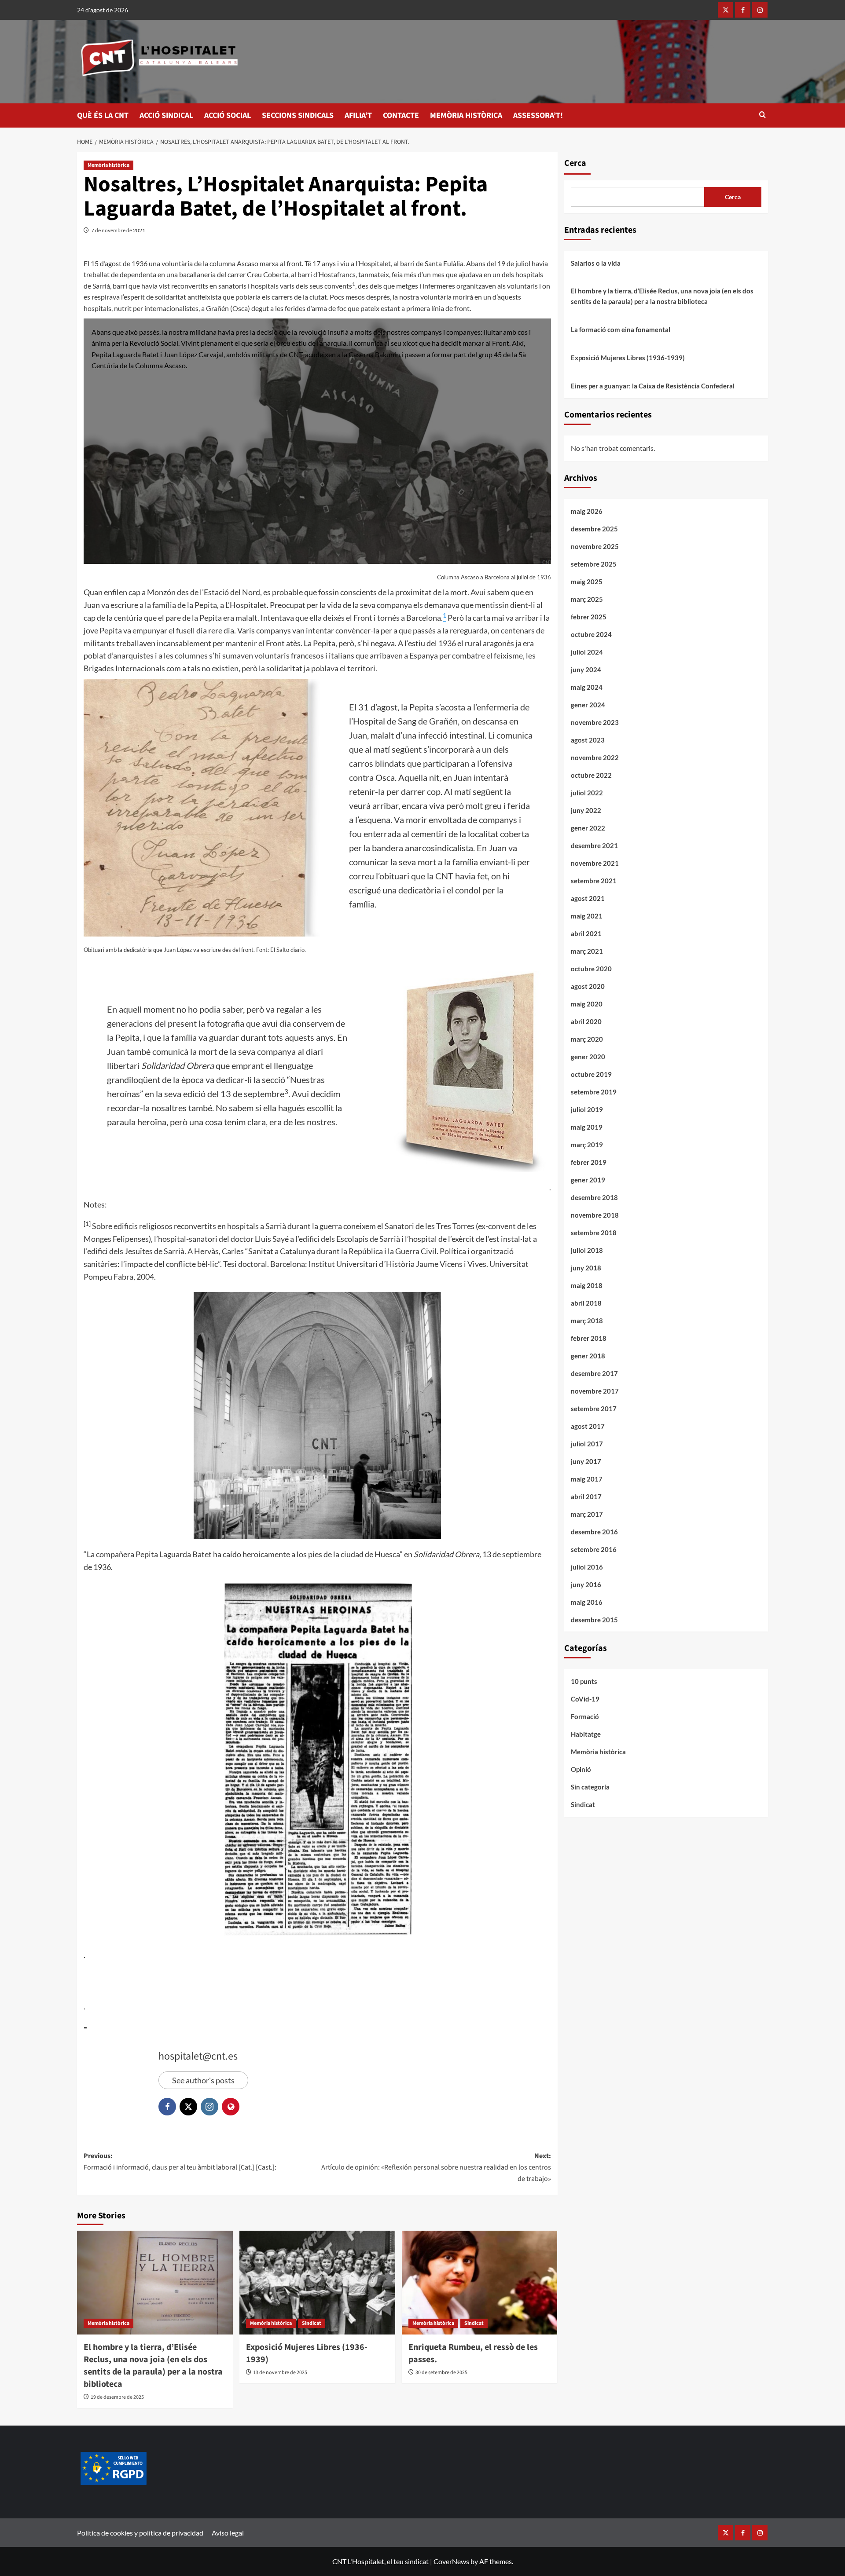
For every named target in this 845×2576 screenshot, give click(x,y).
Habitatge (586, 1734)
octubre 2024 (591, 634)
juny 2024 (586, 670)
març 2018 (587, 1321)
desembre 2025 (594, 529)
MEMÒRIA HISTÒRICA (466, 115)
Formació (585, 1716)
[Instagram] (760, 10)
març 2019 (587, 1145)
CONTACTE (401, 115)
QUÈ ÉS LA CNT (103, 115)
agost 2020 (588, 986)
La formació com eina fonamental (621, 329)
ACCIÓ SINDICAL (166, 115)
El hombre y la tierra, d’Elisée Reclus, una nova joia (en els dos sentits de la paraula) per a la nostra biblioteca (153, 2366)
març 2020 (587, 1039)
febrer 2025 (589, 617)
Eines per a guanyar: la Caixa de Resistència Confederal (653, 386)
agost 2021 (588, 898)
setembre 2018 (594, 1233)
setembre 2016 (594, 1549)
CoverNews (451, 2561)
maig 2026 (587, 511)
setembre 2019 (594, 1092)
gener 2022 (588, 828)
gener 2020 (588, 1057)
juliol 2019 (587, 1109)
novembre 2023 (595, 722)
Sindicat (312, 2323)
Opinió (581, 1769)
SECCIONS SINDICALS (298, 115)
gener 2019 (588, 1180)
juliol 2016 (587, 1567)
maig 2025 (587, 582)
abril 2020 (586, 1021)
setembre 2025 (594, 564)
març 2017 (587, 1514)
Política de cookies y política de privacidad (140, 2533)
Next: (436, 2167)
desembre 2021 (594, 845)
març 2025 (587, 599)
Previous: (180, 2162)
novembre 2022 (595, 757)
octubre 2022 (591, 775)
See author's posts (203, 2080)
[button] (762, 115)
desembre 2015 (594, 1620)
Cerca (575, 163)
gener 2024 (588, 705)
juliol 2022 (587, 793)
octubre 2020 (591, 969)
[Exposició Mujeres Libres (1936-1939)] (317, 2283)
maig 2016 (587, 1602)
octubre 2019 (591, 1074)
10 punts (584, 1681)
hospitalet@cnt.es (198, 2056)
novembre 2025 (595, 546)
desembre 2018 (594, 1197)
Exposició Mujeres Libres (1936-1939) (628, 358)
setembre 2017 (594, 1409)
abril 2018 (586, 1303)
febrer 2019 (589, 1162)
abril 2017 (586, 1497)
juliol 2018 (587, 1250)
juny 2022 (586, 810)
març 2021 (587, 951)
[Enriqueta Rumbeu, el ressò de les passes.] (480, 2283)
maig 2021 (587, 916)
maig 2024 (587, 687)
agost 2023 (588, 740)
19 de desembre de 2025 (117, 2397)
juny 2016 (586, 1584)
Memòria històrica (108, 165)
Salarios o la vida (596, 263)
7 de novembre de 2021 (118, 230)
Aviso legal (228, 2533)
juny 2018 (586, 1268)
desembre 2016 (594, 1532)
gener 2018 (588, 1356)
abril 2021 (586, 933)
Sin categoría (590, 1787)
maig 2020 (587, 1004)
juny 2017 (586, 1461)
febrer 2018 (589, 1338)
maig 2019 (587, 1127)
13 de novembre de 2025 (280, 2373)
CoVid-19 (585, 1699)
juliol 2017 (587, 1444)
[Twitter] (726, 10)
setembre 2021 (594, 881)
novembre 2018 (595, 1215)
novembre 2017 (595, 1391)
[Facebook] (743, 10)
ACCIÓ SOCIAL (228, 115)
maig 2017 (587, 1479)
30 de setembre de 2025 (441, 2373)
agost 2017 (588, 1426)
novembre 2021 (595, 863)
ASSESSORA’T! (538, 115)
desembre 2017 (594, 1373)
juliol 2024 (587, 652)
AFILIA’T (358, 115)
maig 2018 (587, 1285)
